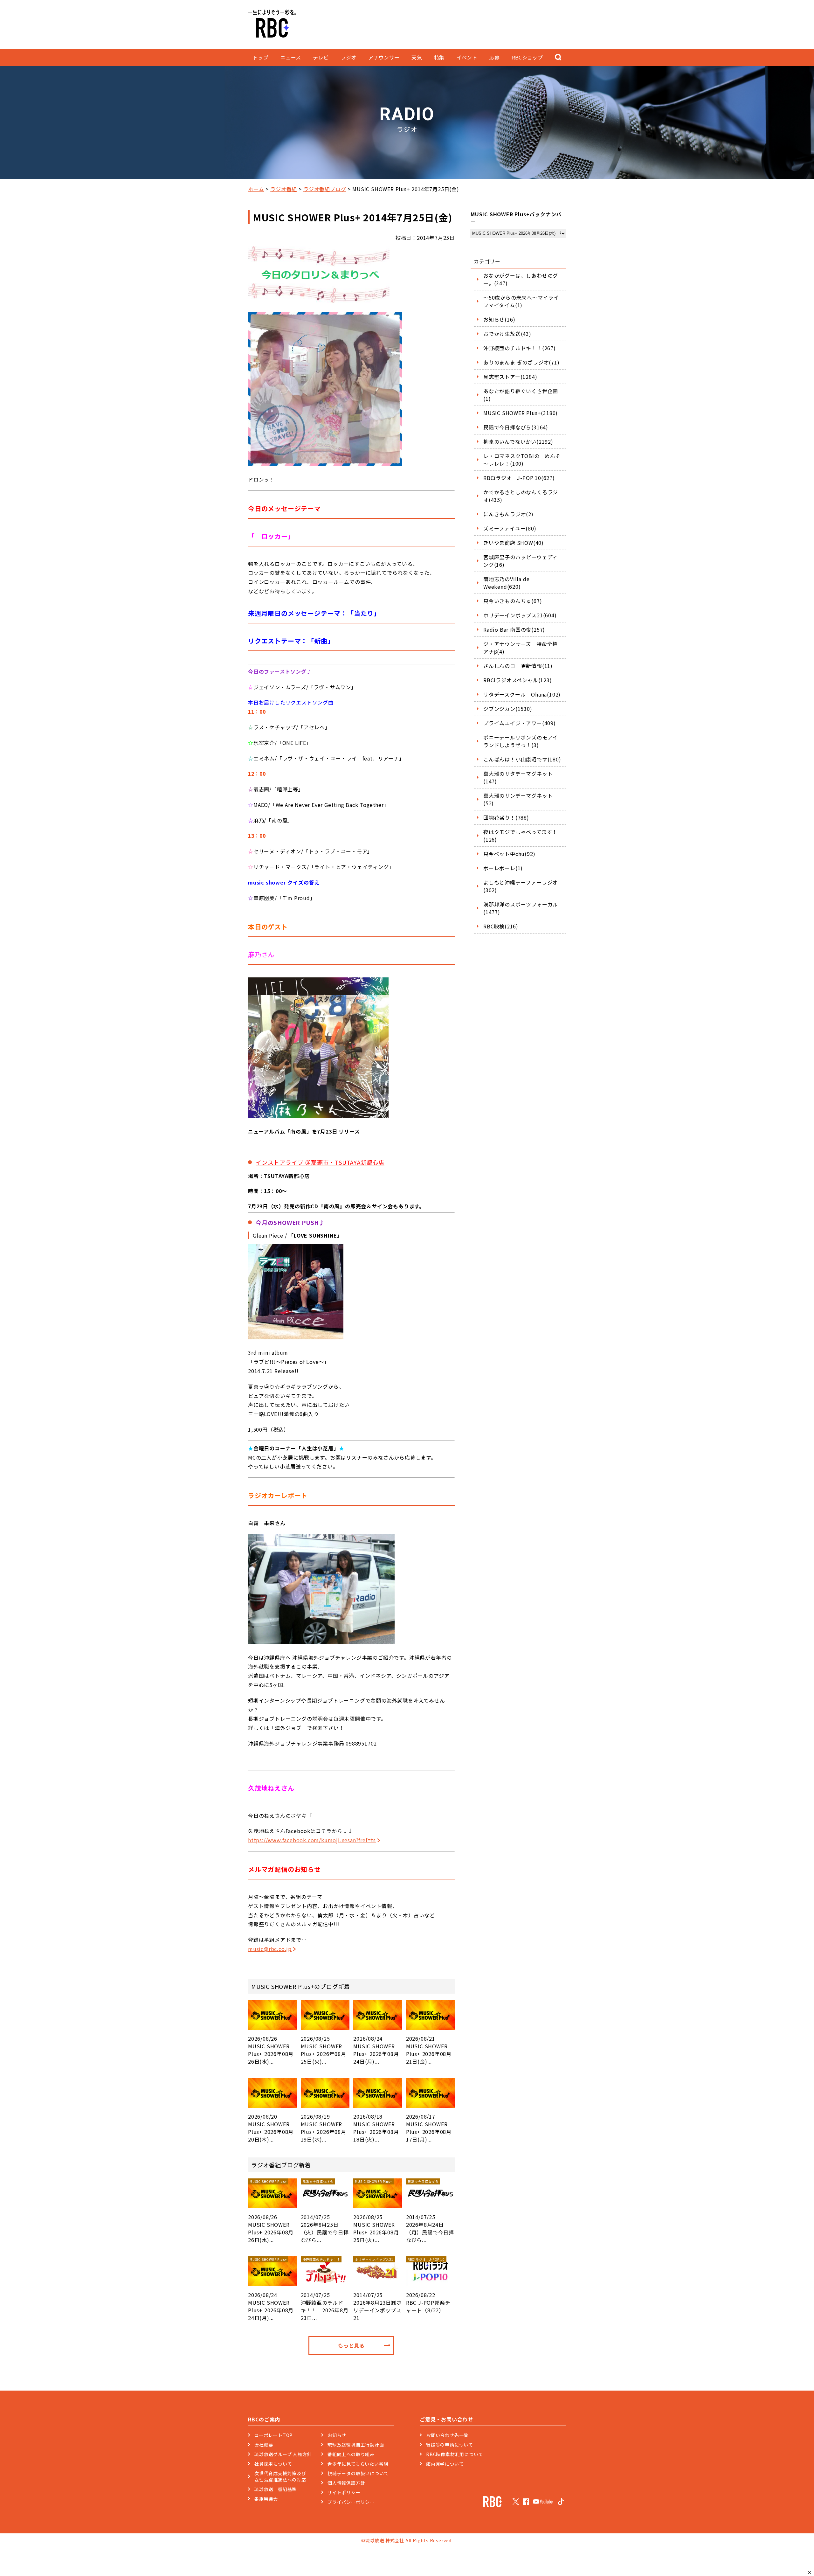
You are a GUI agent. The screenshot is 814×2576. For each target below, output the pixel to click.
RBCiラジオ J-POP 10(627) (519, 478)
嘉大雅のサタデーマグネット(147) (518, 777)
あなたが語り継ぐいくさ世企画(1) (521, 395)
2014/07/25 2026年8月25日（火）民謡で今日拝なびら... (325, 2211)
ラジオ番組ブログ (325, 189)
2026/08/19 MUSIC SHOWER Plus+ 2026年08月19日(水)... (324, 2128)
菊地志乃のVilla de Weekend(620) (506, 583)
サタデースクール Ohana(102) (522, 694)
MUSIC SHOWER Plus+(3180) (521, 413)
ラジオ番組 (284, 189)
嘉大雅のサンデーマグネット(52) (518, 799)
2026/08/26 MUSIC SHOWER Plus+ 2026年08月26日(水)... (271, 2050)
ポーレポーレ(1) (503, 868)
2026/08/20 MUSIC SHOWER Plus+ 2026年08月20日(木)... (271, 2128)
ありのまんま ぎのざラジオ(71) (521, 362)
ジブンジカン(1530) (508, 709)
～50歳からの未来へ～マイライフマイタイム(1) (521, 301)
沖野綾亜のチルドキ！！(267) (520, 348)
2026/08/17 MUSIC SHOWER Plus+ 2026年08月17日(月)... (429, 2128)
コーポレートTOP (273, 2435)
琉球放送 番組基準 (276, 2489)
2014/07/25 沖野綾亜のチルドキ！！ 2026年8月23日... (325, 2289)
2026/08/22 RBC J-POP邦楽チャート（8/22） (428, 2285)
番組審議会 (266, 2499)
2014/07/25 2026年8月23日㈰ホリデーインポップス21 (378, 2289)
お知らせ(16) (499, 319)
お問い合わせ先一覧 (447, 2435)
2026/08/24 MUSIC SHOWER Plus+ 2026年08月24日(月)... (376, 2050)
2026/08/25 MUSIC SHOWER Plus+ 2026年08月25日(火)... (324, 2050)
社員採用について (273, 2464)
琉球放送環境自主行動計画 (356, 2445)
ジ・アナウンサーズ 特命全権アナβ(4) (521, 648)
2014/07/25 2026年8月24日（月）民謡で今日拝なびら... (430, 2211)
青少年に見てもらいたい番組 (358, 2464)
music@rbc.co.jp (270, 1949)
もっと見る (351, 2345)
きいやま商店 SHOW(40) (514, 543)
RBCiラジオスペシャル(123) (518, 680)
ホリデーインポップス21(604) (520, 615)
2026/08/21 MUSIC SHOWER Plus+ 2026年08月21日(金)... (429, 2050)
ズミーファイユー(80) (510, 528)
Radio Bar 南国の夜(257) (514, 629)
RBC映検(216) (501, 926)
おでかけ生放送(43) (507, 334)
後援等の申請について (450, 2445)
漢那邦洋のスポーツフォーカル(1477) (521, 908)
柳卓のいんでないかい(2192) (518, 441)
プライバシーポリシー (351, 2502)
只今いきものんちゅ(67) (513, 601)
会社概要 (264, 2445)
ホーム (256, 189)
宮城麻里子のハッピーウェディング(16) (521, 561)
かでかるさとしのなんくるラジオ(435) (521, 496)
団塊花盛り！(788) (506, 817)
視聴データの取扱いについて (358, 2473)
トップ (261, 57)
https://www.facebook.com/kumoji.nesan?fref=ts (312, 1840)
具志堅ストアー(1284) (510, 377)
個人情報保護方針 (346, 2483)
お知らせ (337, 2435)
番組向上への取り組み (351, 2454)
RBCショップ (527, 57)
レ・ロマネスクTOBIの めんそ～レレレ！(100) (522, 460)
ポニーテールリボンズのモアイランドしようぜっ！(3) (521, 741)
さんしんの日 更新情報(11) (518, 666)
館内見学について (445, 2464)
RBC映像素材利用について (455, 2454)
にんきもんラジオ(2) (508, 514)
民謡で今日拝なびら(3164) (516, 427)
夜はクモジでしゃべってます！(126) (520, 836)
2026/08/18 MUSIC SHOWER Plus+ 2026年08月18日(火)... (376, 2128)
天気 (417, 57)
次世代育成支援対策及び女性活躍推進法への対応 (280, 2476)
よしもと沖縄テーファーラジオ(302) (521, 886)
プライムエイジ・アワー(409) (520, 723)
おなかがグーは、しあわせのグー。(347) (521, 279)
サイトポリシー (344, 2492)
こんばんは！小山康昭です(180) (522, 759)
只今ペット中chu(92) (509, 854)
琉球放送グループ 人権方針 (283, 2454)
